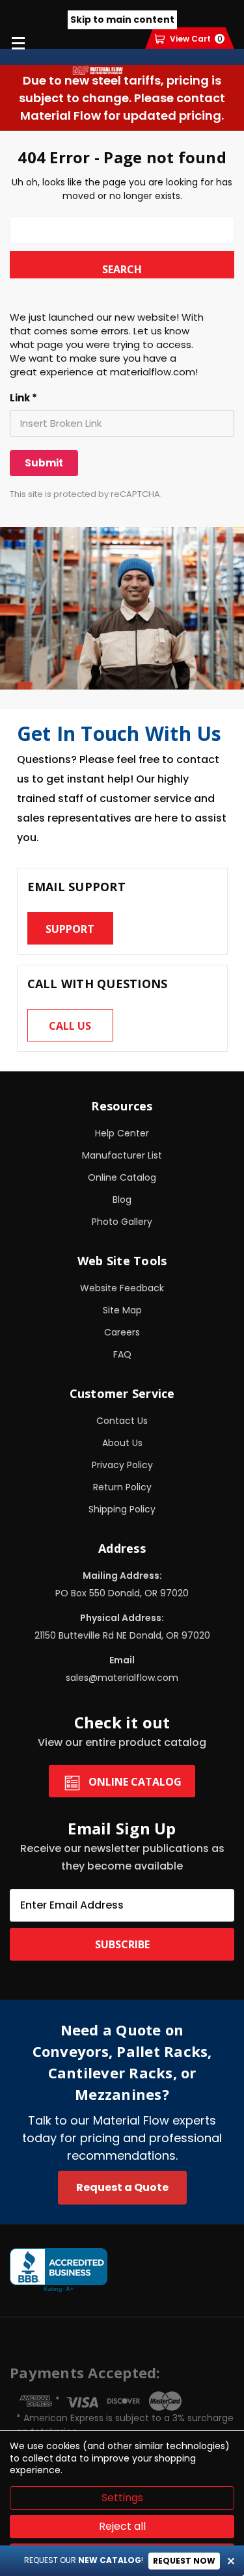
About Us (122, 1443)
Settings (122, 2498)
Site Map (122, 1310)
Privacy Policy (122, 1465)
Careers (122, 1332)
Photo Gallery (122, 1222)
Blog (122, 1200)
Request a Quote (122, 2187)
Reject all (122, 2526)
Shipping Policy (122, 1509)
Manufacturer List (122, 1155)
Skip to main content (122, 20)
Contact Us (122, 1421)
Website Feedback (122, 1288)
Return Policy (122, 1487)
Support (70, 929)
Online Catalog (122, 1177)
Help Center (122, 1133)
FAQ (122, 1354)
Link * (23, 398)
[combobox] (122, 230)
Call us (70, 1026)
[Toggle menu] (18, 43)
